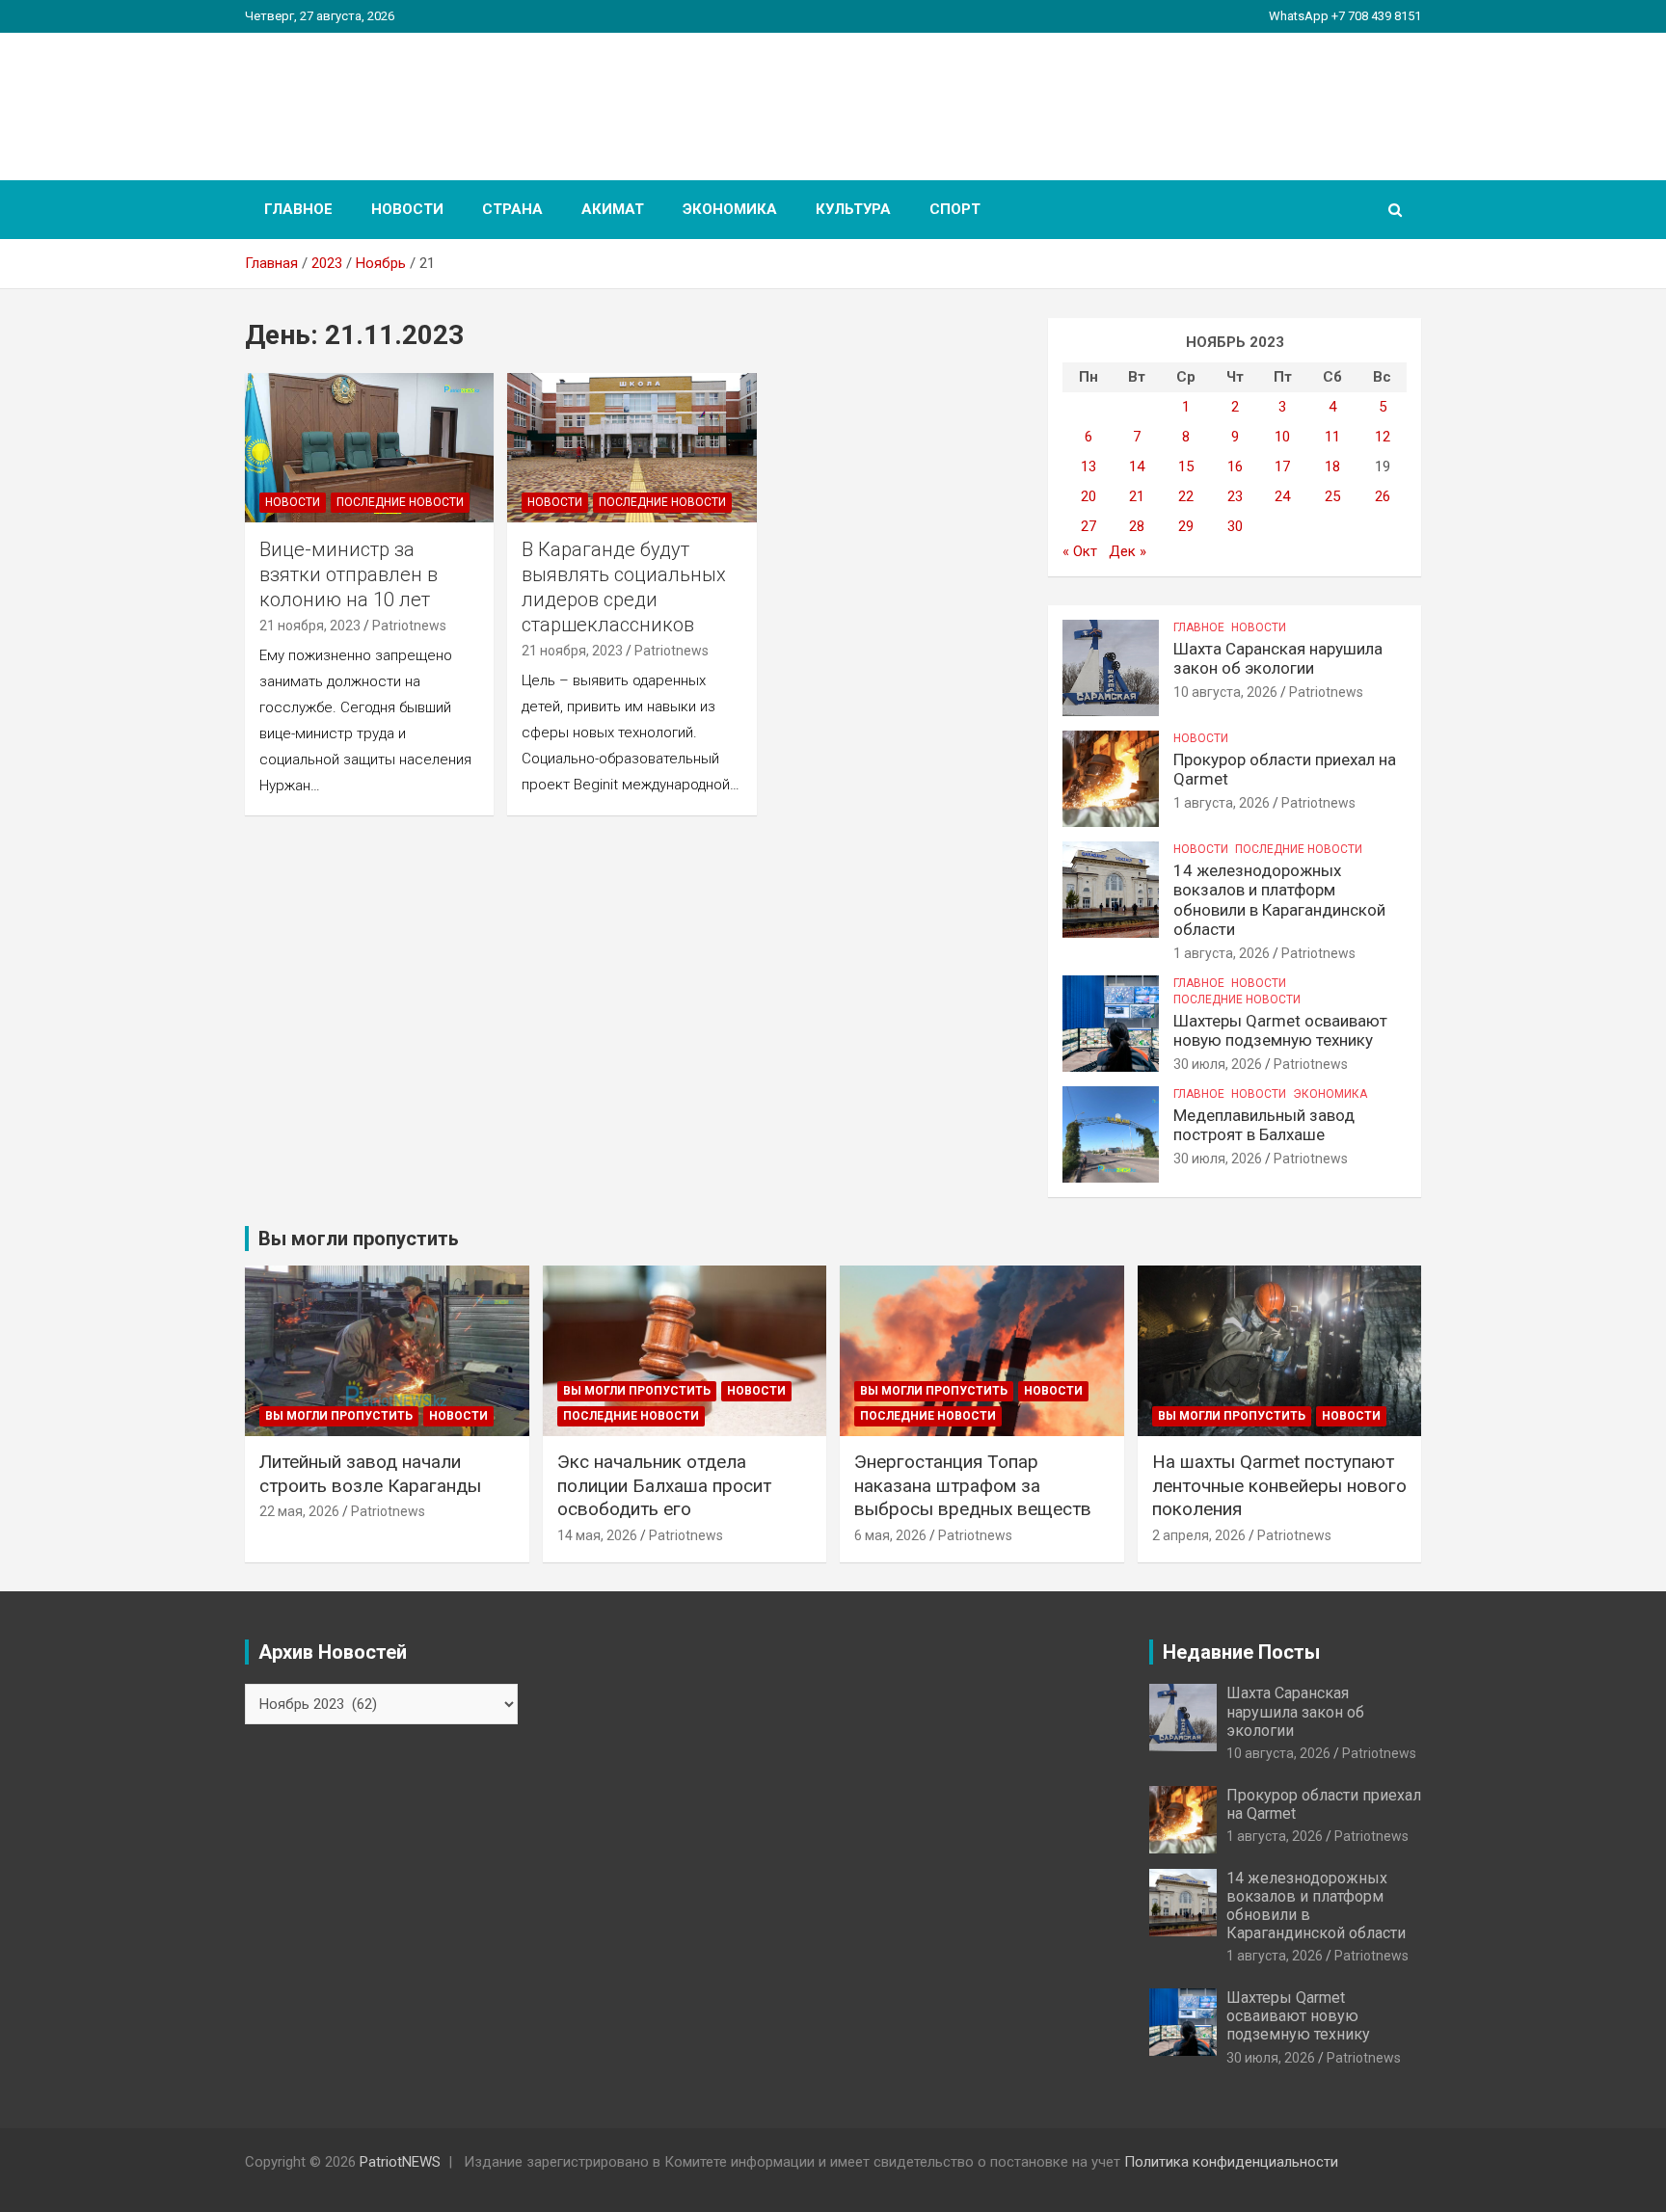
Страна (512, 209)
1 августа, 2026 (1222, 803)
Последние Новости (400, 502)
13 (1088, 466)
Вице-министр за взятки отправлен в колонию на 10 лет (349, 574)
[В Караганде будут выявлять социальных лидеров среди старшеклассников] (632, 447)
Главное (298, 209)
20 (1088, 496)
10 (1282, 437)
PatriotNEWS (357, 96)
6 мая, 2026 (890, 1535)
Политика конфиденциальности (1231, 2162)
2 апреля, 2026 (1199, 1535)
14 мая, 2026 (597, 1535)
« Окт (1080, 551)
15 (1186, 466)
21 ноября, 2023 (310, 626)
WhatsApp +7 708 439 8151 (1345, 16)
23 (1235, 496)
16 (1235, 466)
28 (1137, 526)
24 (1282, 496)
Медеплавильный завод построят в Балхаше (1264, 1125)
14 (1137, 466)
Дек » (1128, 551)
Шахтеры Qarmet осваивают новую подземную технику (1280, 1030)
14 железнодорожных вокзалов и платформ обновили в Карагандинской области (1279, 900)
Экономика (730, 209)
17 (1282, 466)
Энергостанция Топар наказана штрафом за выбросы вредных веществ (973, 1485)
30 (1235, 526)
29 (1186, 526)
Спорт (955, 209)
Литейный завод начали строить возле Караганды (370, 1474)
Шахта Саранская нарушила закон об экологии (1278, 658)
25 (1332, 496)
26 (1383, 496)
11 (1332, 437)
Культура (853, 209)
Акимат (613, 209)
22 (1186, 496)
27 (1088, 526)
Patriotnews (409, 626)
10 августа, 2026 (1225, 692)
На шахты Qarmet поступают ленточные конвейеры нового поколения (1279, 1485)
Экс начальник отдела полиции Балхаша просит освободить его (664, 1485)
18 (1332, 466)
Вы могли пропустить (339, 1416)
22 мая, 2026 (299, 1511)
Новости (407, 209)
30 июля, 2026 (1218, 1064)
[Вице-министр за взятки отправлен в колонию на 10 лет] (369, 447)
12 (1383, 437)
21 (1137, 496)
